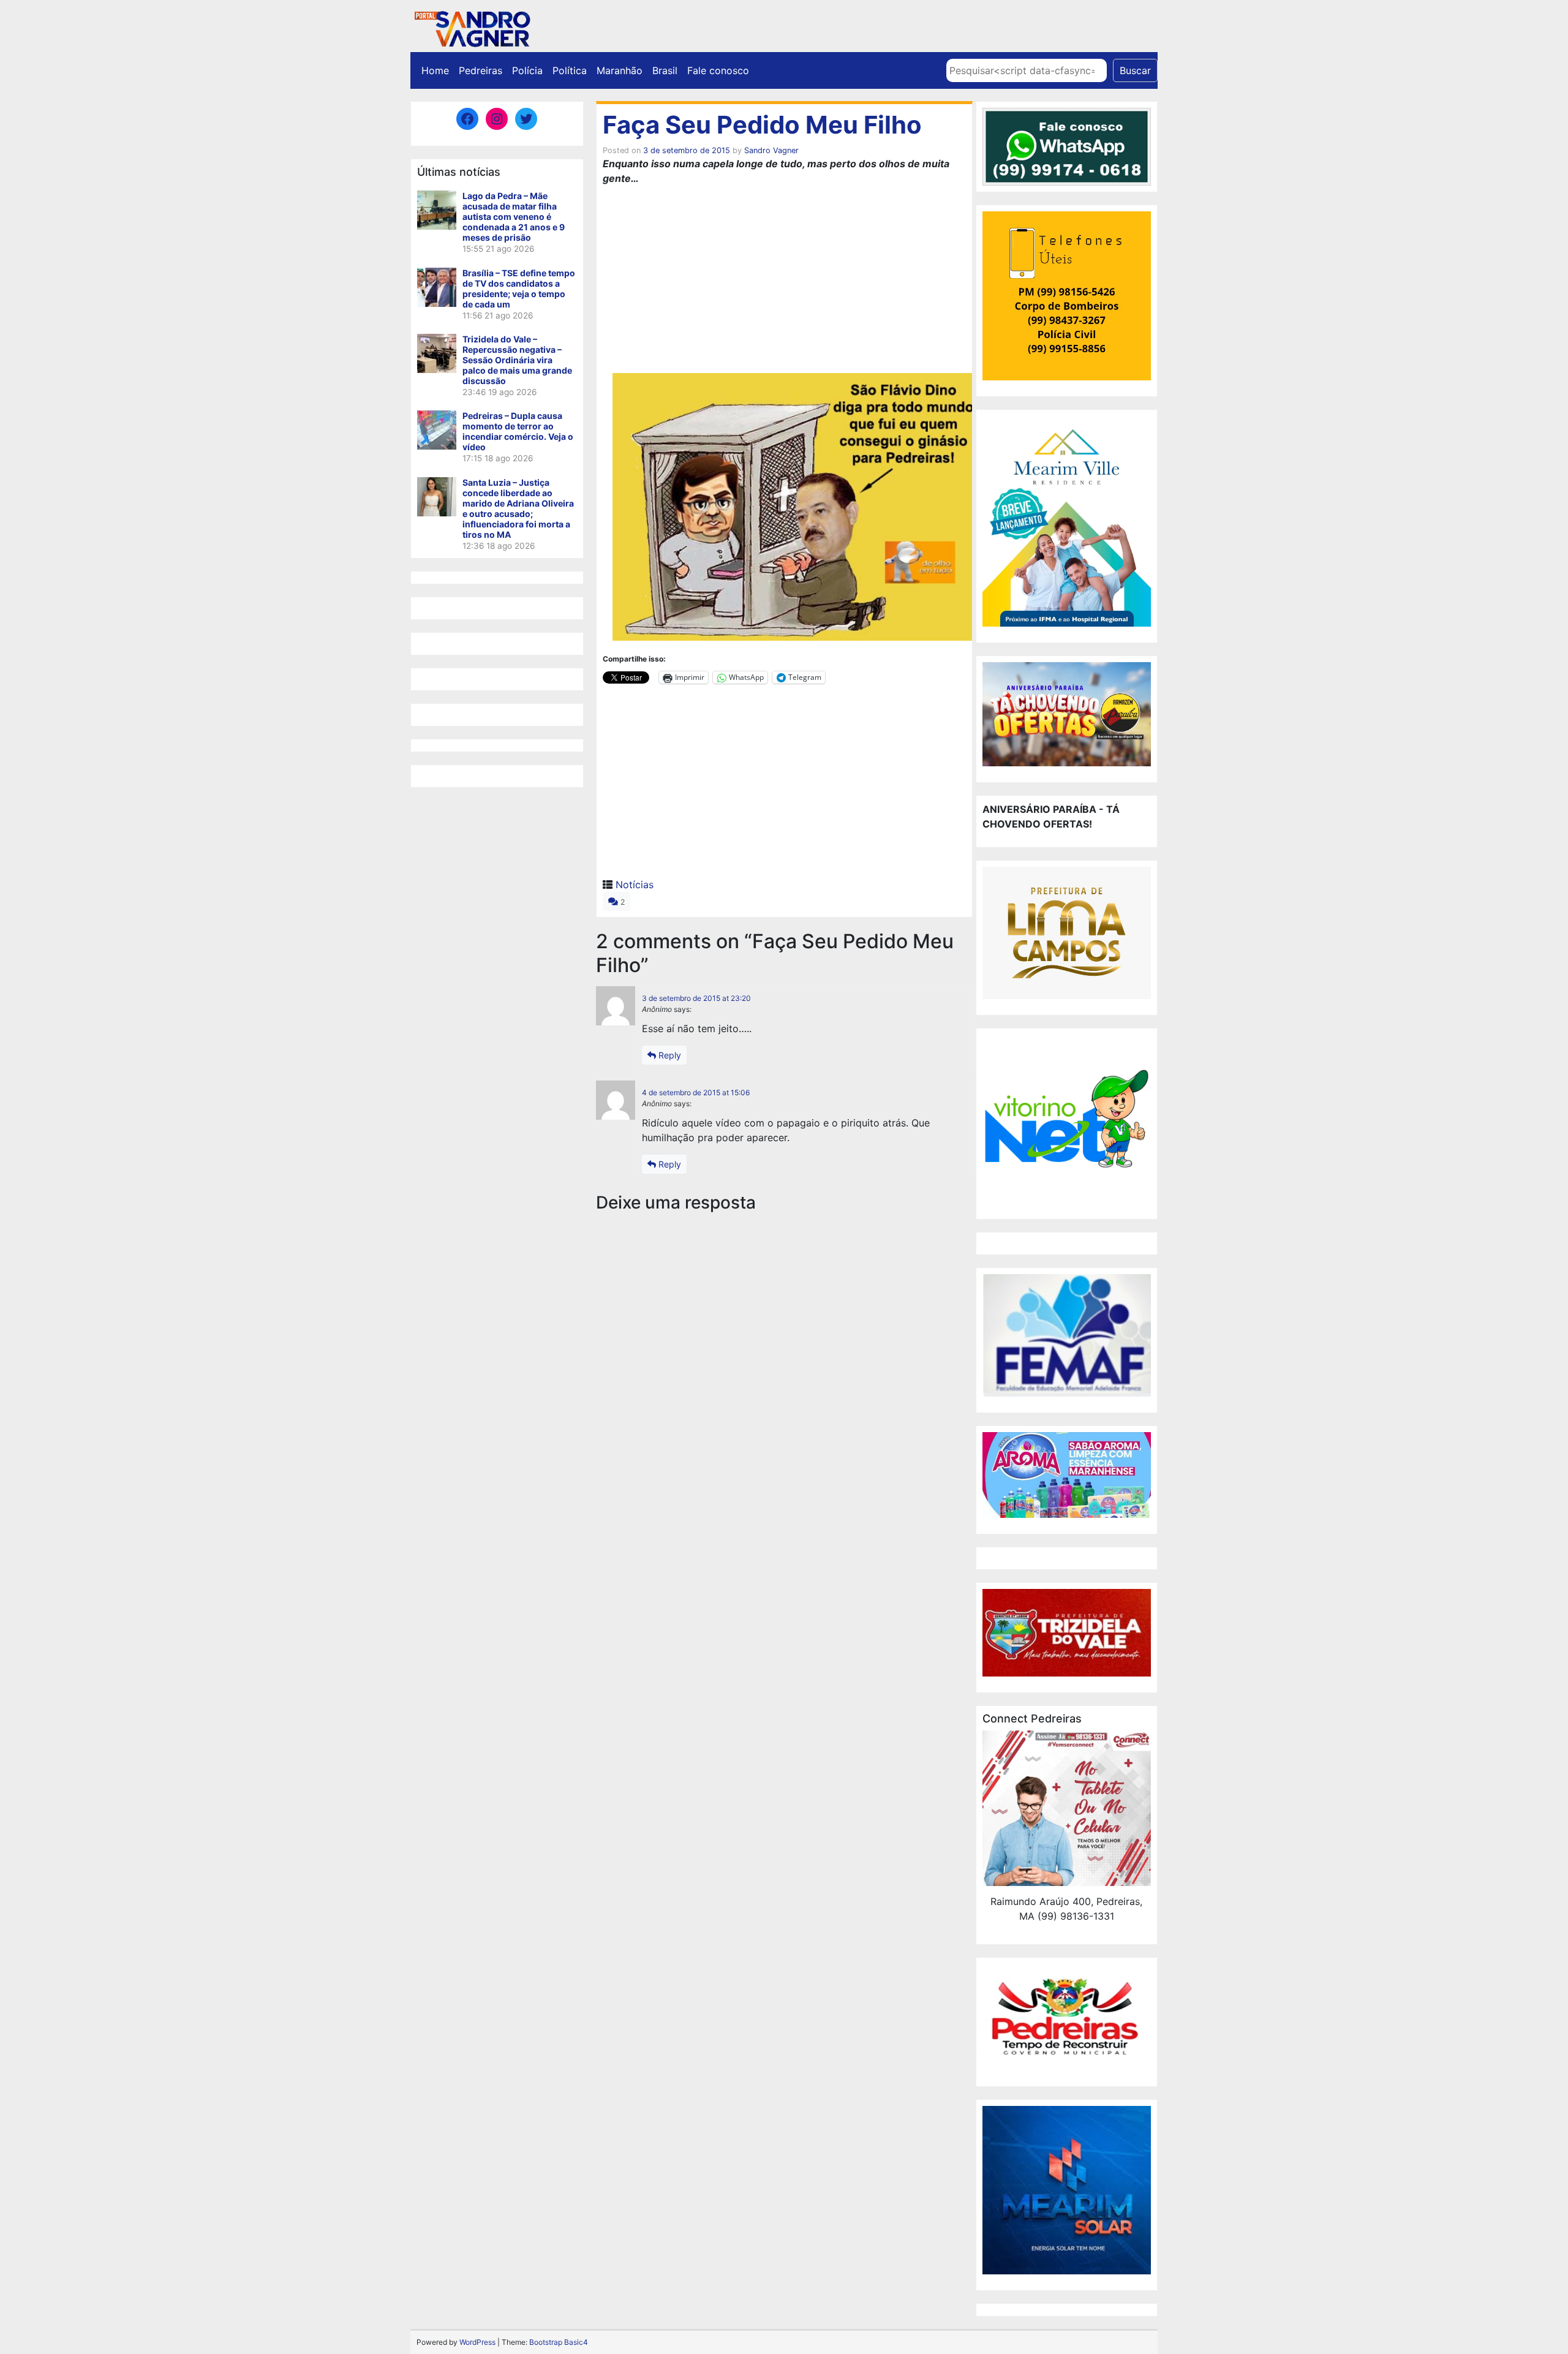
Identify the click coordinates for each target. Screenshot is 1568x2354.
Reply (669, 1055)
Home (435, 70)
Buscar (1135, 70)
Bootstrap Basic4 (559, 2342)
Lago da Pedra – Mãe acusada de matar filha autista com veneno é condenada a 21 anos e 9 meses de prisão (514, 217)
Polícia (527, 70)
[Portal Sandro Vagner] (472, 27)
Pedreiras (481, 70)
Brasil (665, 70)
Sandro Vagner (771, 150)
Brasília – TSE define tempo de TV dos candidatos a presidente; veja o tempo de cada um (519, 289)
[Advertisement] (784, 281)
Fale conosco (718, 70)
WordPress (477, 2342)
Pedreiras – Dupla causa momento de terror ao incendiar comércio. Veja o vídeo (518, 431)
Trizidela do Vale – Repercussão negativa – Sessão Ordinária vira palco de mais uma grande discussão (517, 360)
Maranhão (620, 70)
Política (570, 70)
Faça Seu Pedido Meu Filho (762, 125)
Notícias (635, 885)
